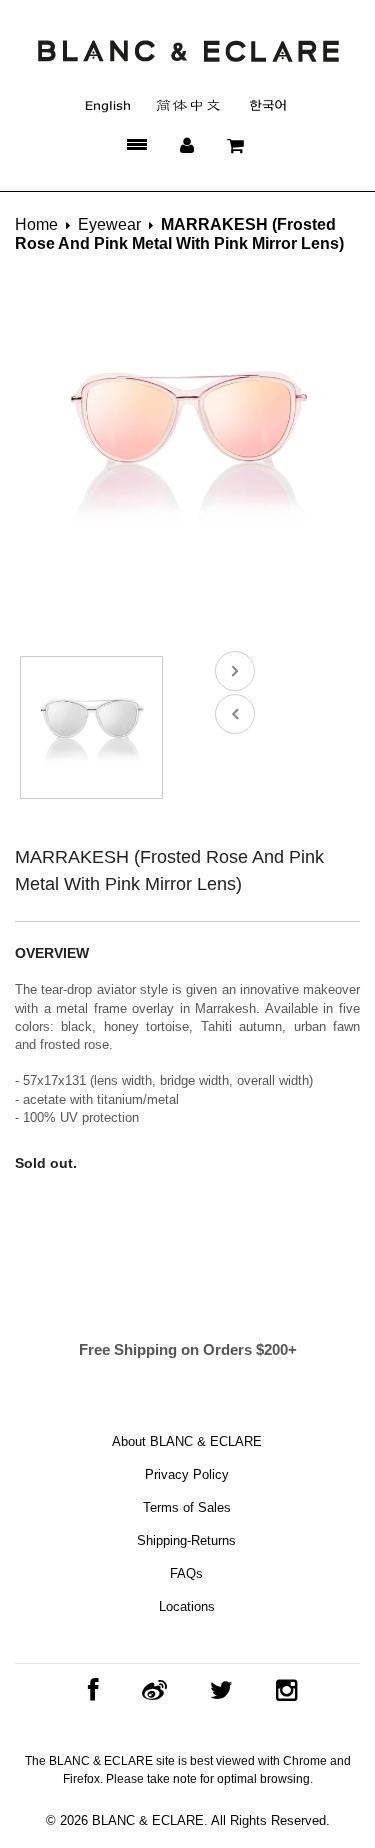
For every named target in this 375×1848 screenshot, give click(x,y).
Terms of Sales (187, 1507)
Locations (187, 1606)
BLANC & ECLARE (148, 1820)
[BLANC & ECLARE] (187, 50)
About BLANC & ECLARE (187, 1441)
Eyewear (109, 224)
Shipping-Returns (186, 1540)
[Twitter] (216, 1690)
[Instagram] (281, 1690)
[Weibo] (149, 1690)
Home (36, 224)
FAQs (186, 1573)
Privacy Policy (187, 1474)
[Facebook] (88, 1690)
